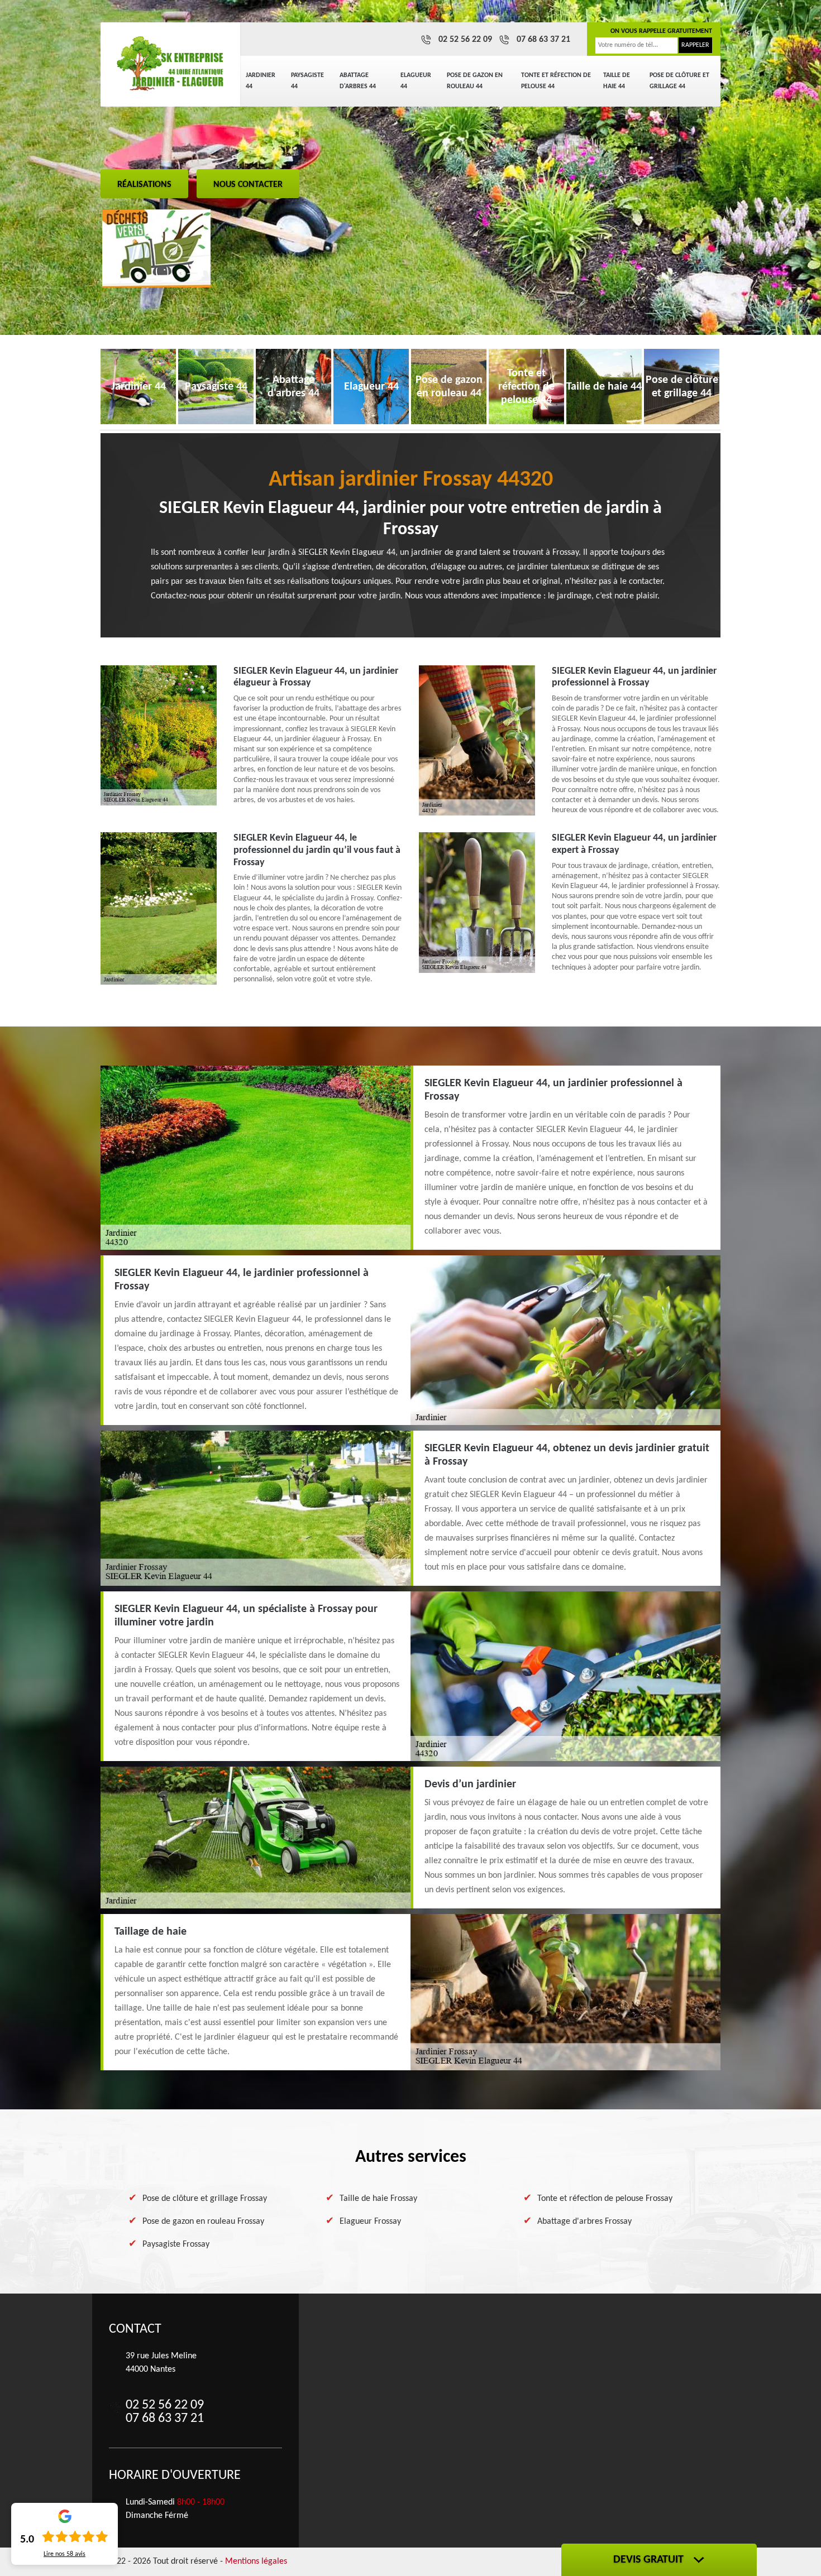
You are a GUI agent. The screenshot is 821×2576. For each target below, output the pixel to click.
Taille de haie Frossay (378, 2199)
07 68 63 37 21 (543, 40)
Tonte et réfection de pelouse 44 (556, 81)
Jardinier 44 (261, 81)
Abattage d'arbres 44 (358, 81)
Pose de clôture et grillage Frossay (205, 2199)
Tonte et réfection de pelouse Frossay (605, 2199)
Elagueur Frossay (370, 2222)
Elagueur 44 (416, 81)
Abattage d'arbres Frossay (584, 2222)
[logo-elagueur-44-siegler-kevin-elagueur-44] (170, 64)
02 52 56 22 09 (465, 40)
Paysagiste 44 (307, 81)
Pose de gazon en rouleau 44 (475, 81)
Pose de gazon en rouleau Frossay (203, 2222)
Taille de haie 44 (617, 81)
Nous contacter (248, 185)
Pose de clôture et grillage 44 (679, 81)
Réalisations (144, 185)
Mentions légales (256, 2561)
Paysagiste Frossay (176, 2244)
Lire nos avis (65, 2554)
